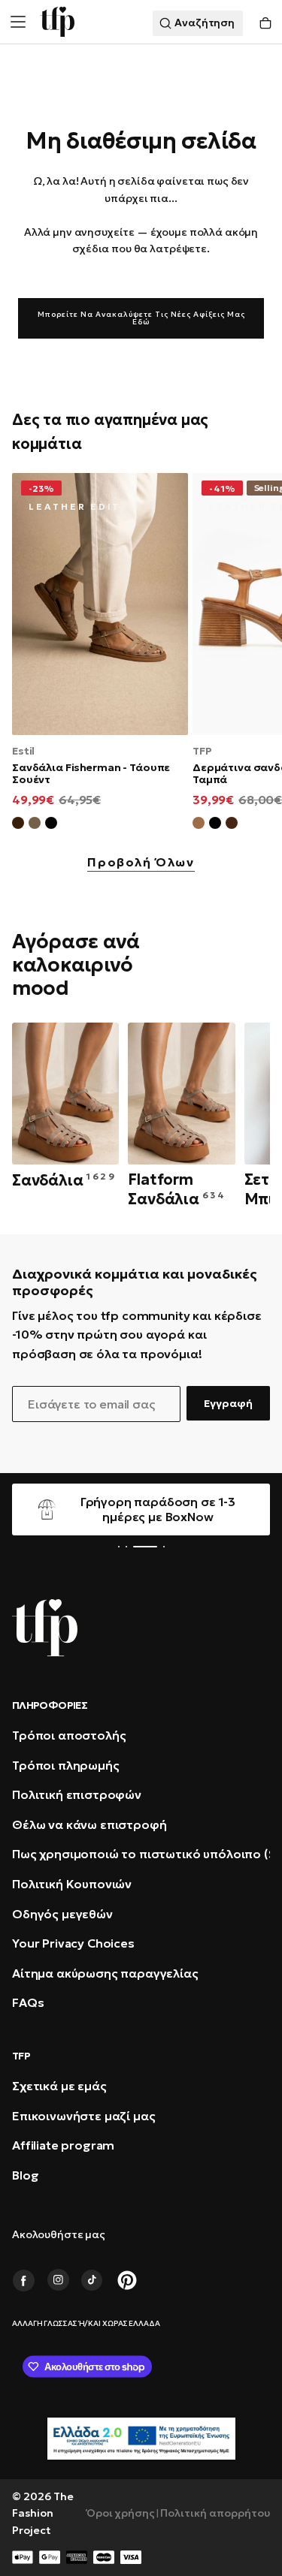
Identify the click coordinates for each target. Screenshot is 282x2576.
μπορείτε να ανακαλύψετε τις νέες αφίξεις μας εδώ (141, 318)
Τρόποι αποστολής (69, 1735)
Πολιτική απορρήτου (215, 2513)
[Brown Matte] (232, 825)
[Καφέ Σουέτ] (18, 825)
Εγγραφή (228, 1403)
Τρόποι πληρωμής (66, 1765)
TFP (202, 751)
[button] (18, 22)
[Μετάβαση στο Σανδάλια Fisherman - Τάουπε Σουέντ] (100, 604)
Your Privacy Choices (73, 1943)
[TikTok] (92, 2280)
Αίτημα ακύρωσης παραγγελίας (105, 1973)
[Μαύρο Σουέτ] (51, 825)
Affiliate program (63, 2145)
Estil (23, 751)
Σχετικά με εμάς (59, 2086)
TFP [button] (21, 2056)
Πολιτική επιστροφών (77, 1794)
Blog (25, 2175)
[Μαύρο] (215, 825)
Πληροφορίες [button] (50, 1705)
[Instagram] (58, 2280)
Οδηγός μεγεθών (62, 1914)
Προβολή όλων (141, 863)
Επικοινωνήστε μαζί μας (83, 2116)
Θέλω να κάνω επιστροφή (89, 1824)
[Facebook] (23, 2280)
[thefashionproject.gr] (45, 1628)
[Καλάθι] (265, 24)
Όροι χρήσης (121, 2513)
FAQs (28, 2002)
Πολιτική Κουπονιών (72, 1884)
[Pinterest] (127, 2280)
